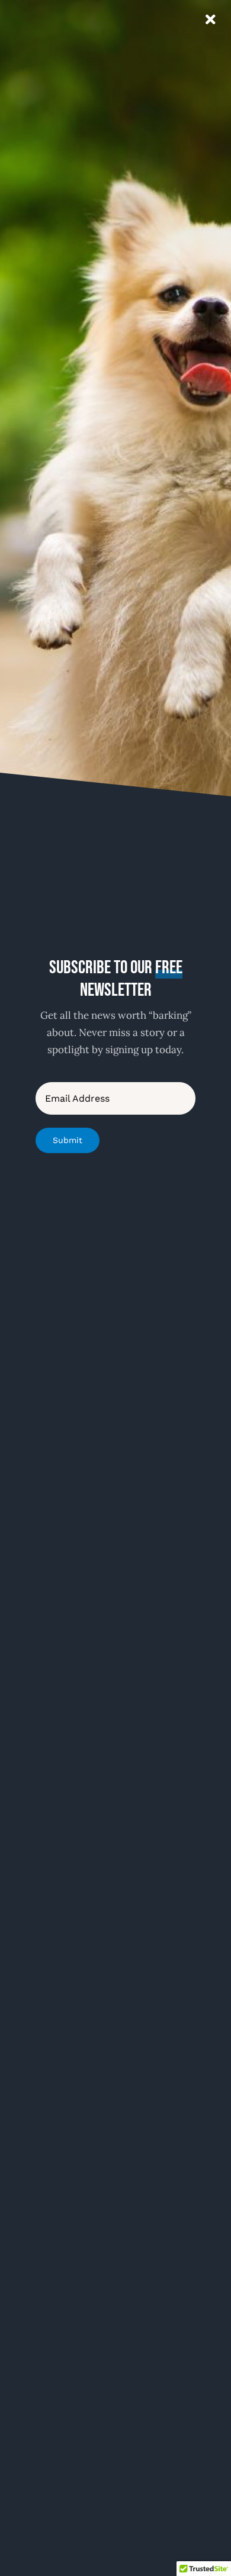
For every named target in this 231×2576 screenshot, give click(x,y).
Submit (68, 1140)
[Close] (211, 20)
